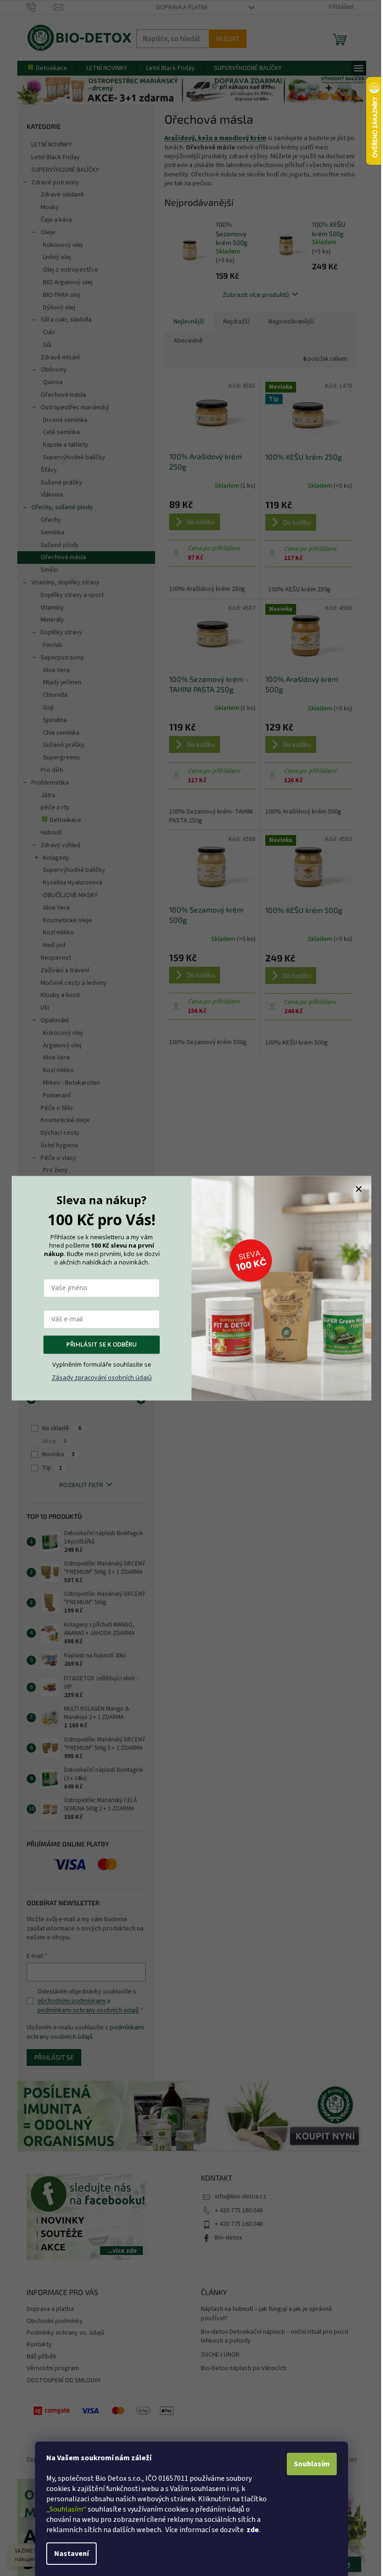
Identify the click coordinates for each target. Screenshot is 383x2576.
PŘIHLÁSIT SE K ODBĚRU (102, 1344)
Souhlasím (312, 2464)
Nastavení (71, 2554)
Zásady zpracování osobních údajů (102, 1377)
